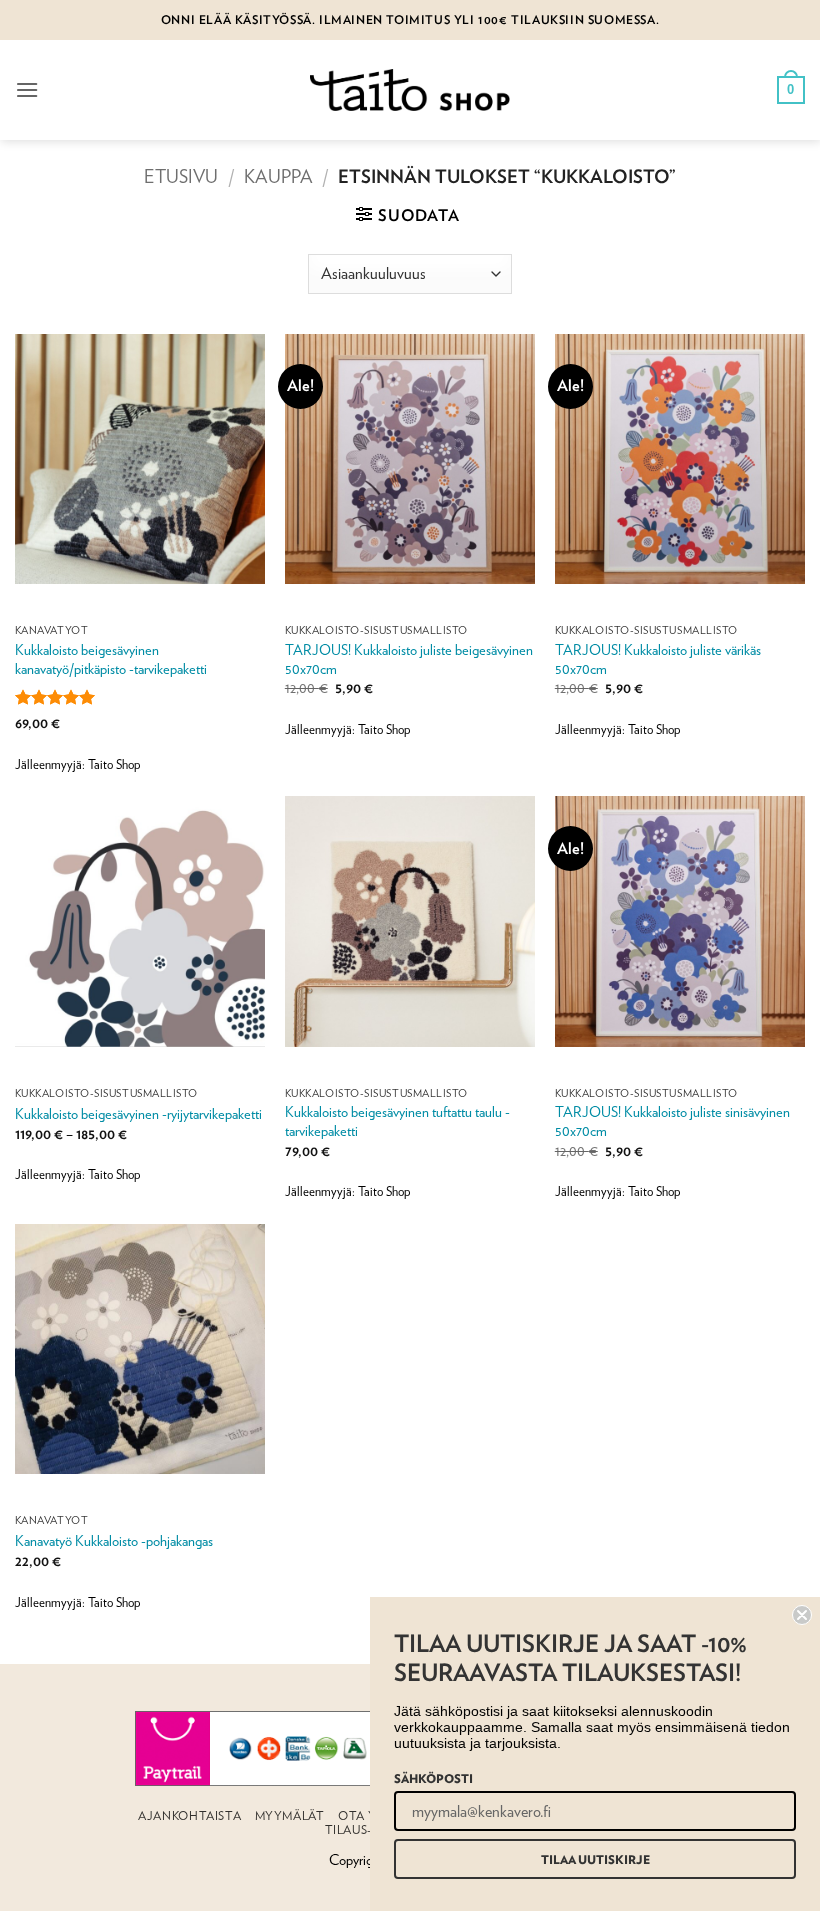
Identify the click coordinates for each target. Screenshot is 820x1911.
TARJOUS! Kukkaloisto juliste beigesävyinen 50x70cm (409, 659)
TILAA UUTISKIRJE (595, 1859)
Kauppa (278, 176)
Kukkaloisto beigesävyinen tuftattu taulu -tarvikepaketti (397, 1121)
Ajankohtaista (189, 1815)
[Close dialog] (802, 1615)
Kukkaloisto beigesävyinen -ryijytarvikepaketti (138, 1113)
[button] (27, 89)
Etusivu (181, 176)
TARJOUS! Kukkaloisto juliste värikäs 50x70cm (658, 659)
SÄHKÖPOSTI (433, 1778)
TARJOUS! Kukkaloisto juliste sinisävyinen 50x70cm (672, 1121)
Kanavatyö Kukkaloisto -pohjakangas (114, 1540)
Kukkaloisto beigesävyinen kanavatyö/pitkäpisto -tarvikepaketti (111, 659)
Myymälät (290, 1815)
